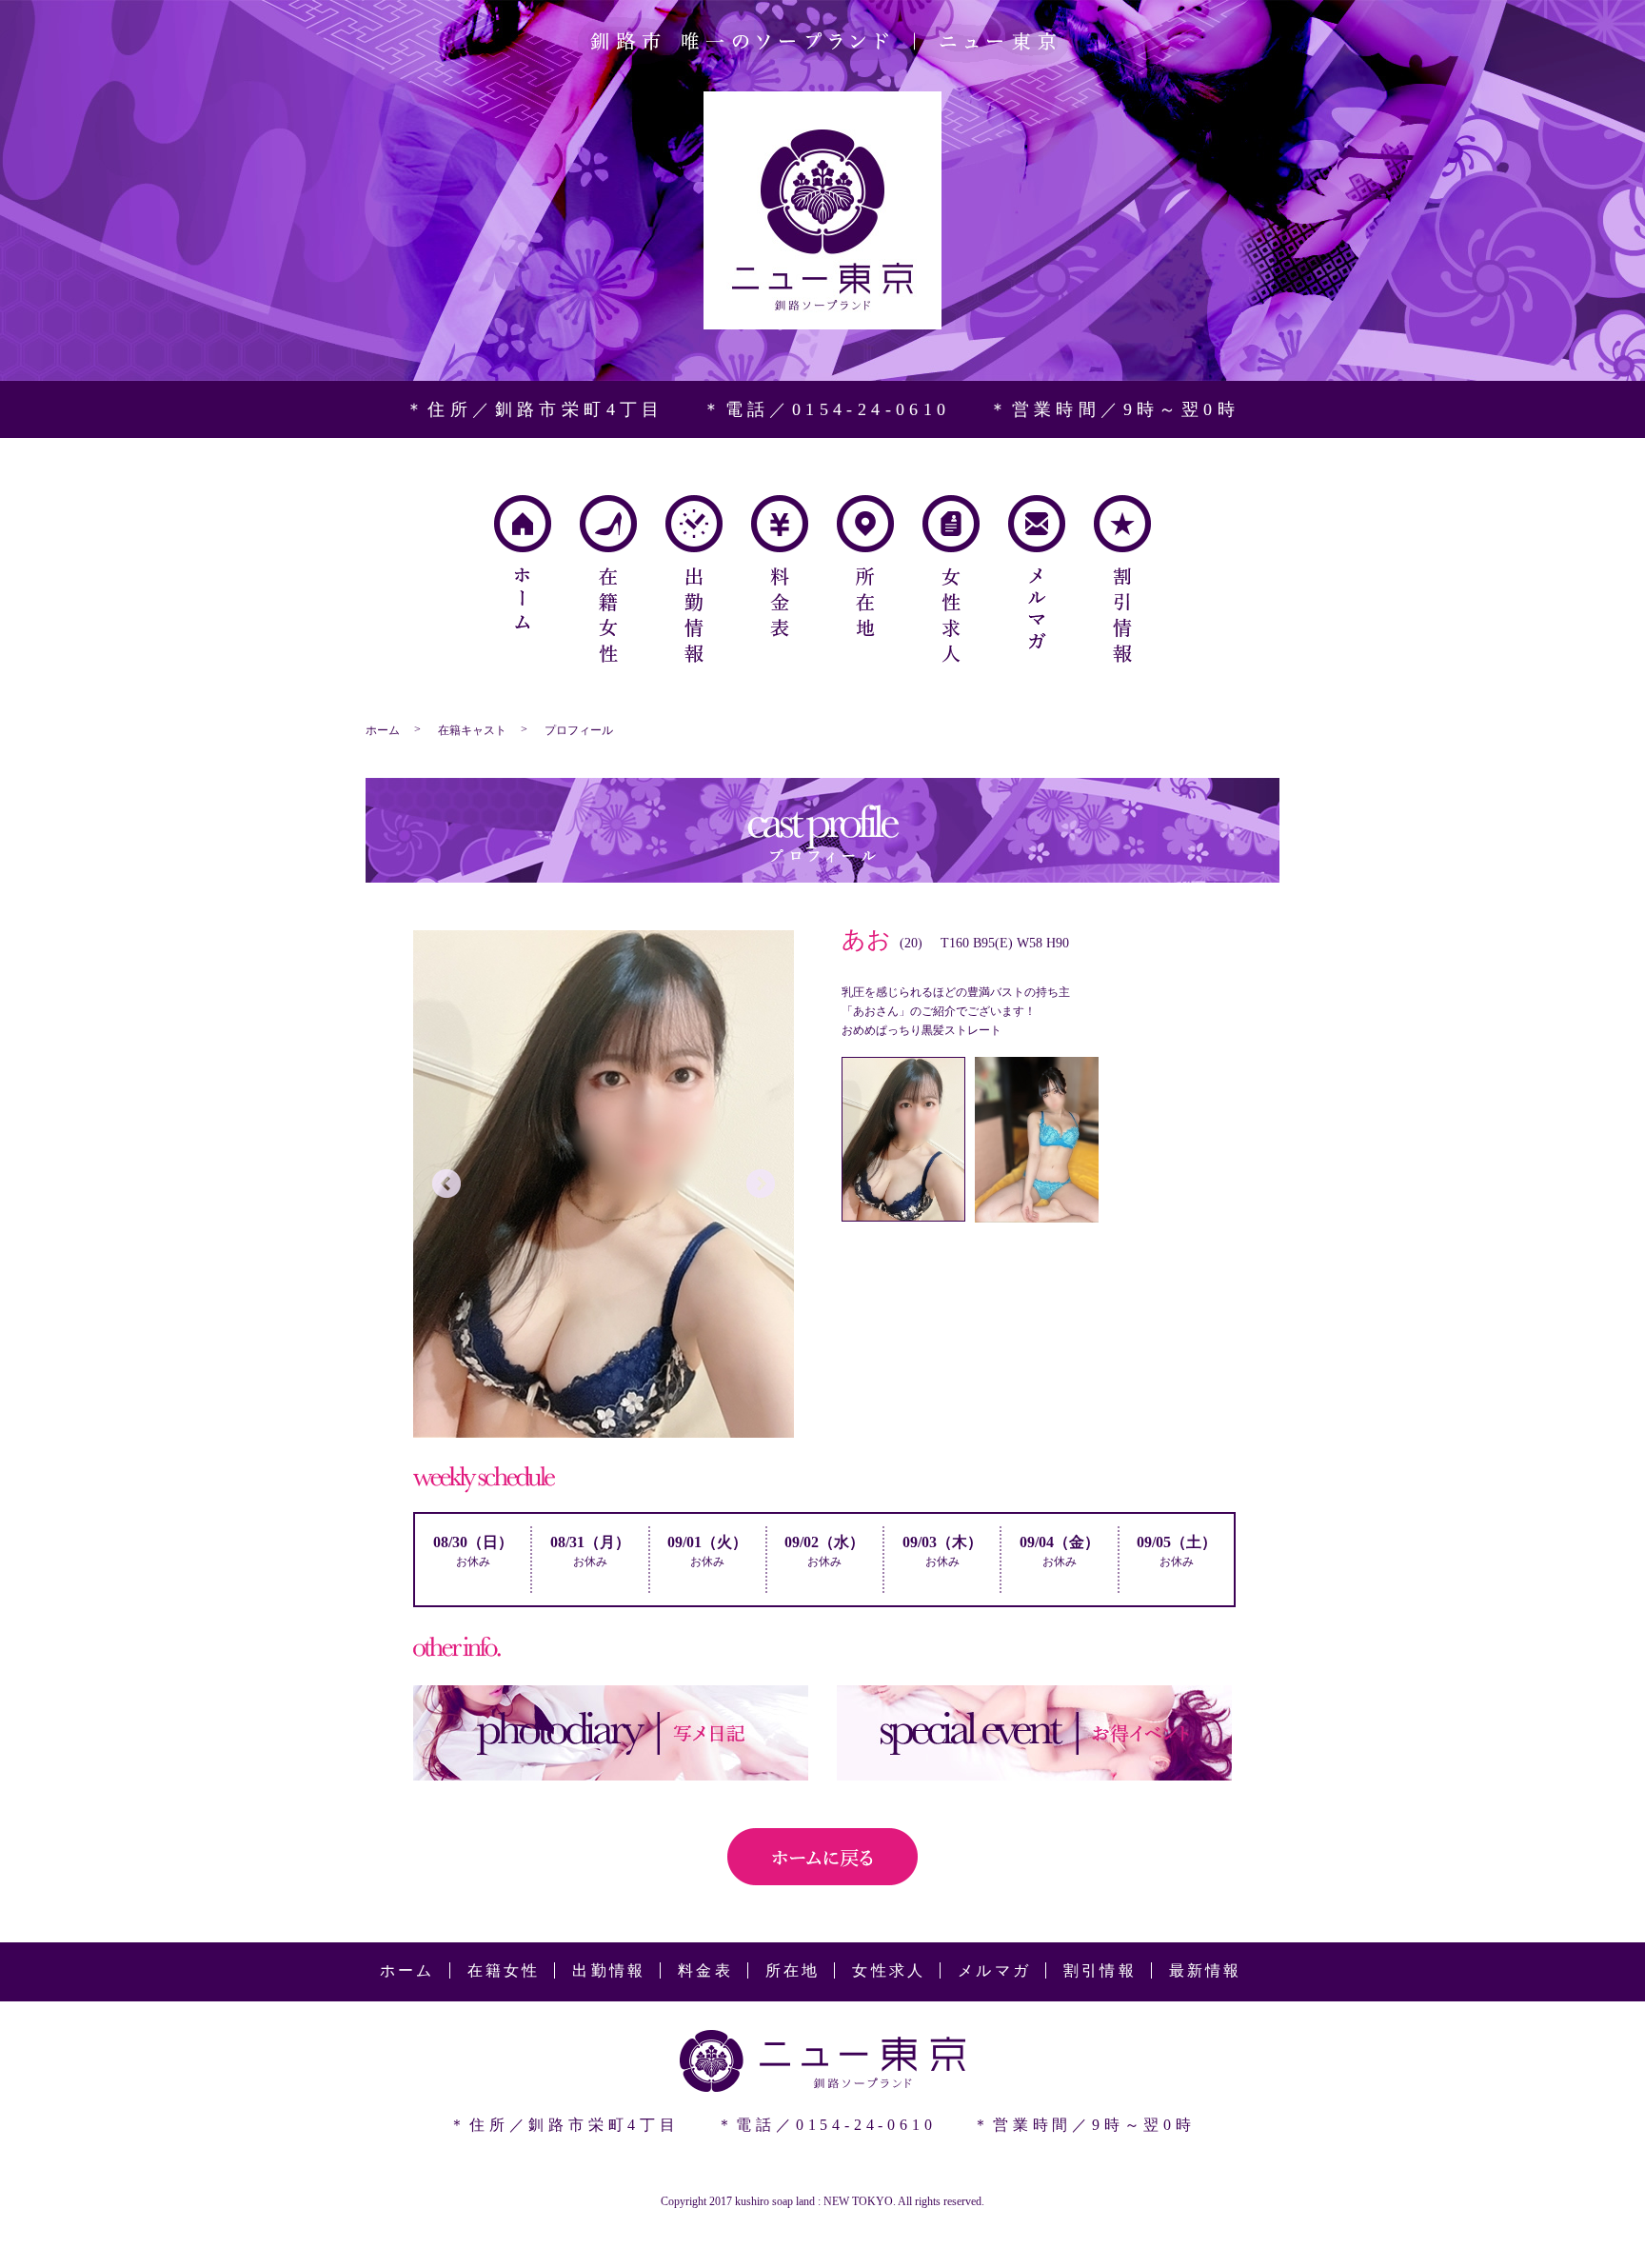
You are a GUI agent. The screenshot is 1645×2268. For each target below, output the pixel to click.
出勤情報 (694, 579)
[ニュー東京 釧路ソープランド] (822, 319)
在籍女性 (608, 579)
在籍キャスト (472, 730)
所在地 (865, 566)
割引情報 (1122, 579)
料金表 (780, 566)
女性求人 (951, 579)
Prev (446, 1184)
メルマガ (1037, 572)
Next (761, 1184)
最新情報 (1206, 1970)
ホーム (523, 562)
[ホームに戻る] (822, 1875)
